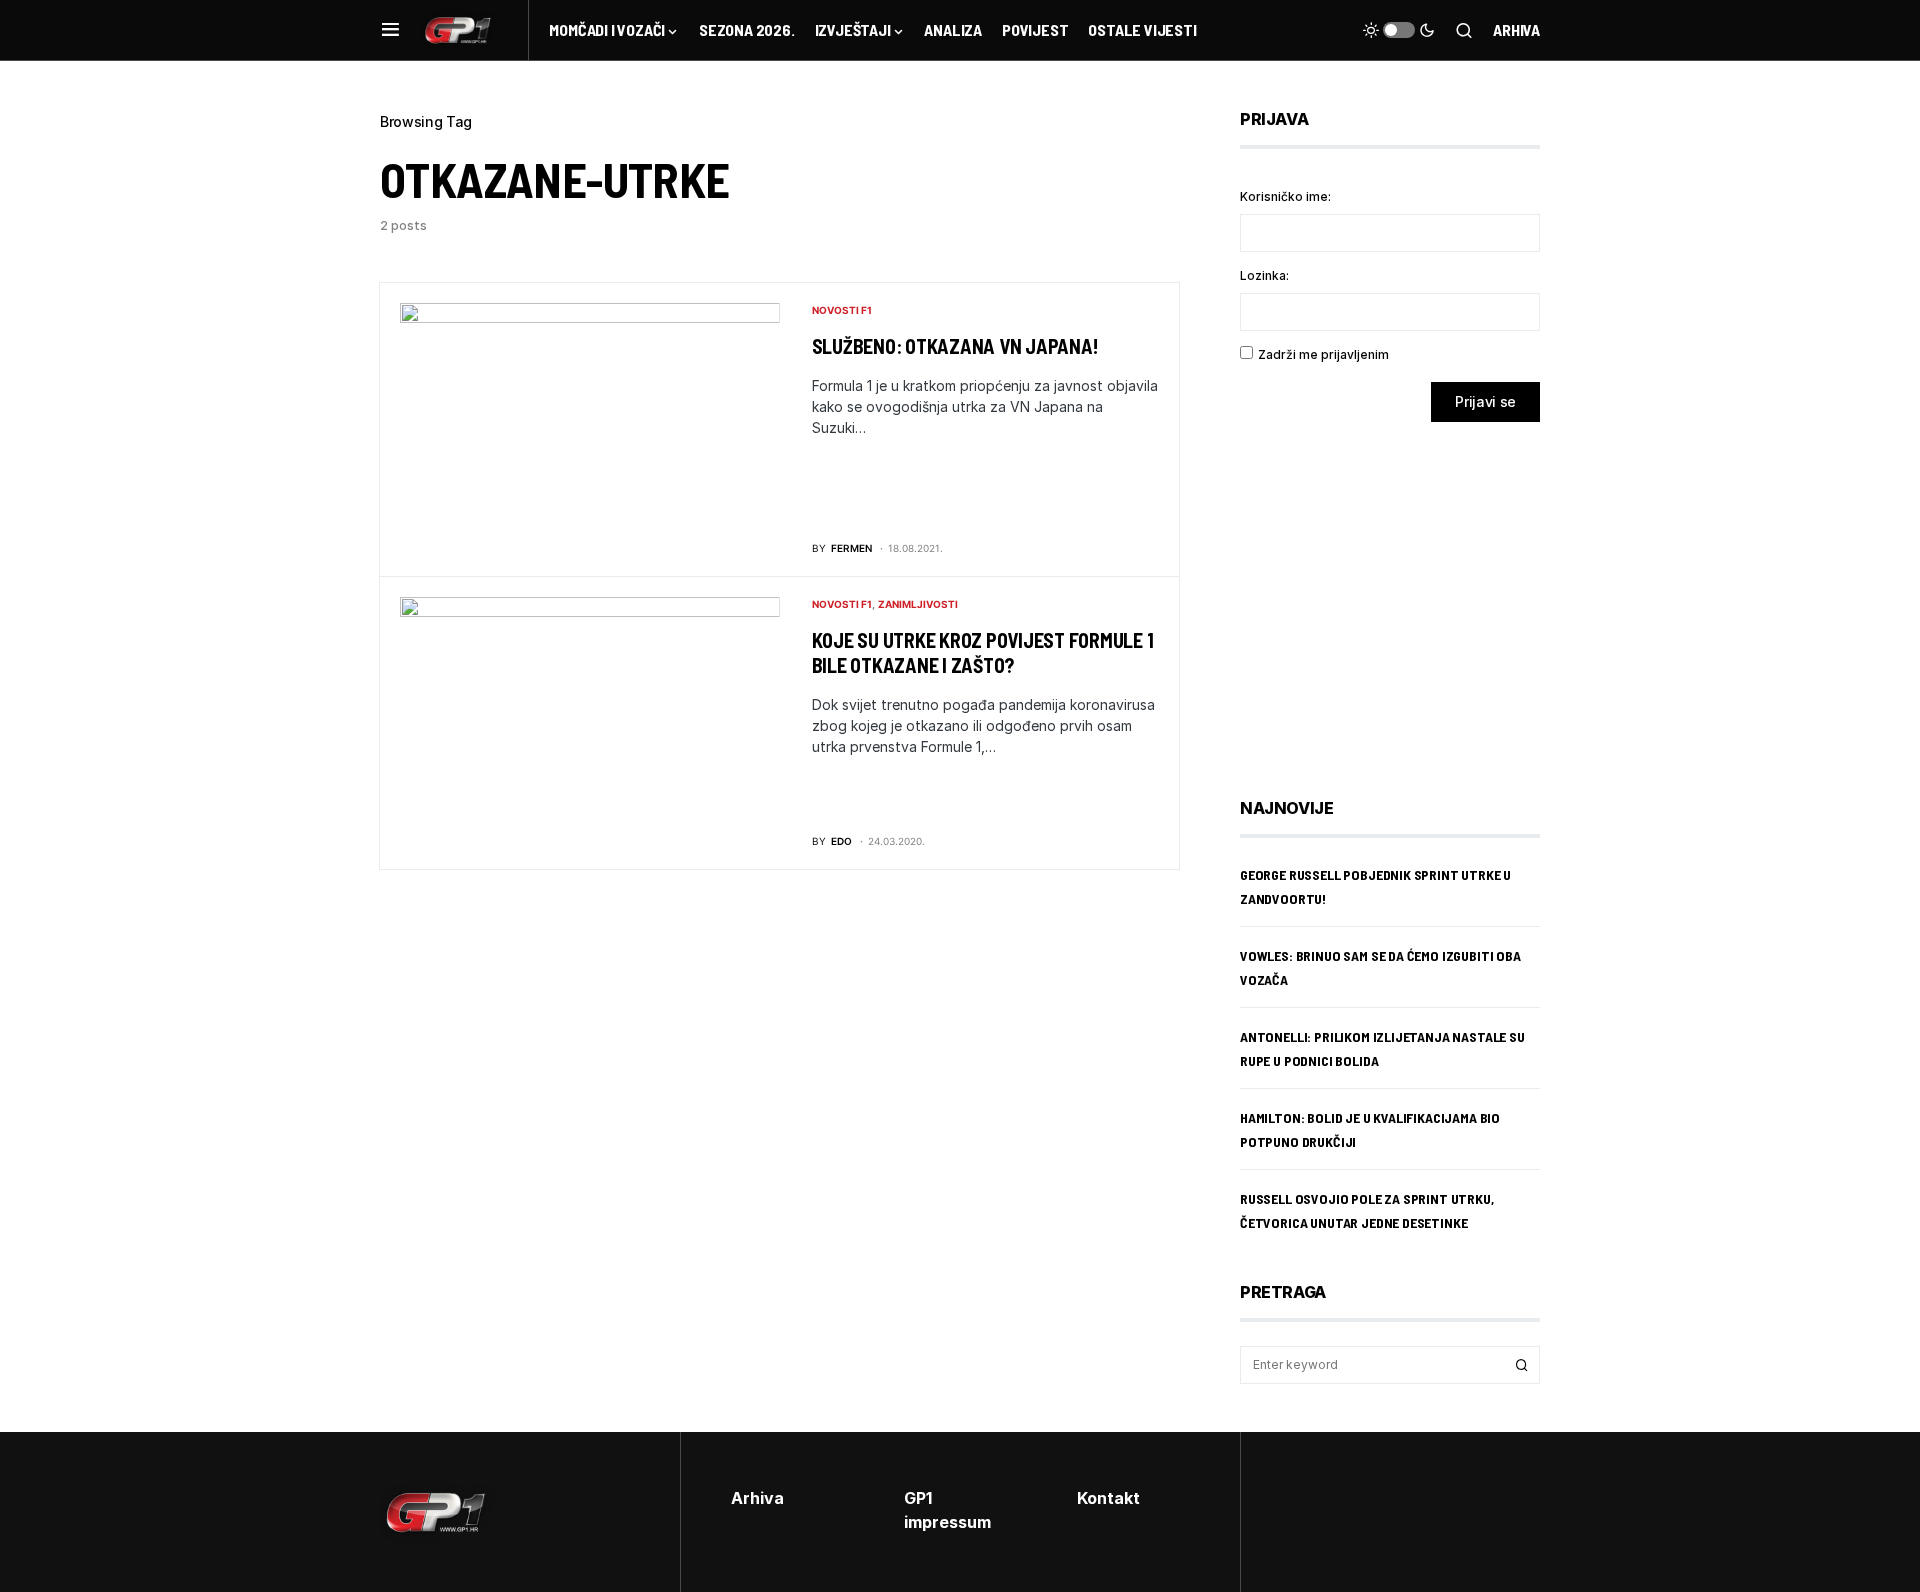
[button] (390, 30)
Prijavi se (1485, 401)
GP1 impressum (947, 1510)
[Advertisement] (1400, 595)
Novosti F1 (842, 310)
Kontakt (1108, 1498)
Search (1522, 1365)
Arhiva (1516, 29)
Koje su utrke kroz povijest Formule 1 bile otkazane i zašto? (983, 652)
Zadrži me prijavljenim (1323, 354)
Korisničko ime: (1285, 196)
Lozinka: (1264, 275)
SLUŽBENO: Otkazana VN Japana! (955, 346)
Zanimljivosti (918, 604)
